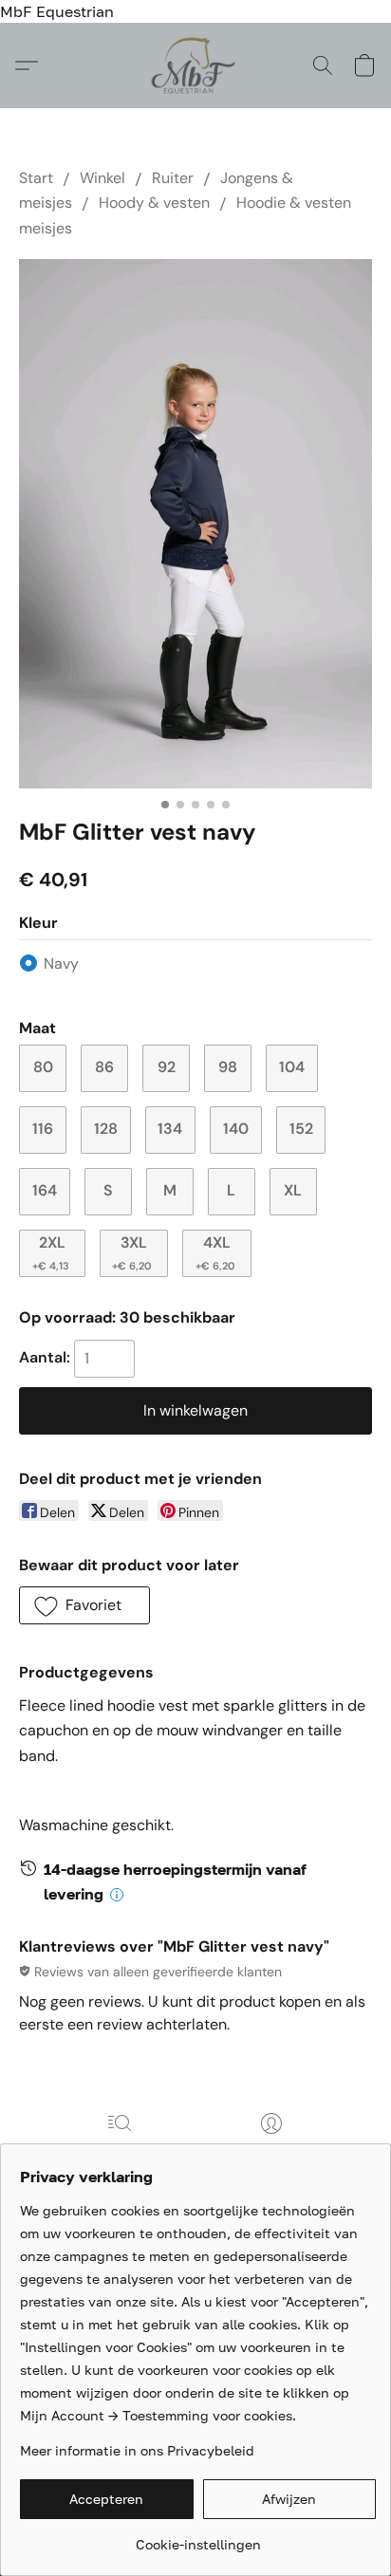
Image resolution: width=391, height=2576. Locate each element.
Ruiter (173, 178)
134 (170, 1129)
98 (228, 1067)
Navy (61, 964)
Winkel (102, 178)
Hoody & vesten (154, 203)
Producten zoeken (120, 2150)
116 (43, 1129)
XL (293, 1190)
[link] (198, 2538)
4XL (215, 1252)
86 (104, 1067)
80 (43, 1067)
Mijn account (271, 2150)
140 (236, 1129)
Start (36, 178)
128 (106, 1129)
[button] (196, 65)
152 (301, 1129)
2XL (51, 1252)
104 (292, 1067)
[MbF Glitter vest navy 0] (195, 524)
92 (167, 1067)
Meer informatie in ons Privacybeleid (137, 2450)
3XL (132, 1252)
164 (45, 1190)
